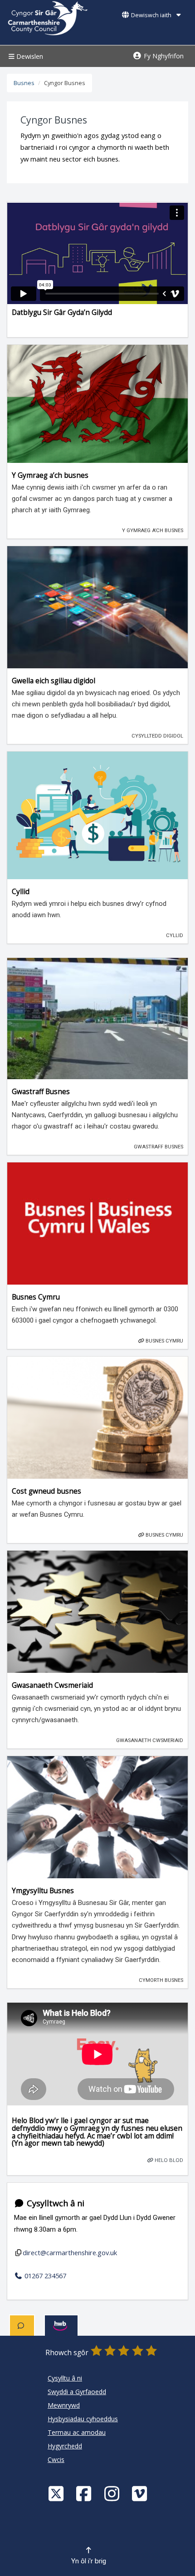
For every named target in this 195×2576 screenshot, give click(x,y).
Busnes (24, 83)
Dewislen (29, 56)
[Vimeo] (141, 2493)
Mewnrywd (64, 2405)
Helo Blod (168, 2160)
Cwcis (56, 2459)
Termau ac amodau (77, 2432)
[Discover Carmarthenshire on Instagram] (113, 2493)
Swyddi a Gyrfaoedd (77, 2392)
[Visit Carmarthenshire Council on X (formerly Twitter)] (57, 2493)
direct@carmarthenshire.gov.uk (70, 2252)
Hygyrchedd (65, 2446)
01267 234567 (44, 2276)
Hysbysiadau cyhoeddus (83, 2419)
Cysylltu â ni (65, 2378)
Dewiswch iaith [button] (151, 15)
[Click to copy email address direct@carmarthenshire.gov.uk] (18, 2253)
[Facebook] (85, 2493)
